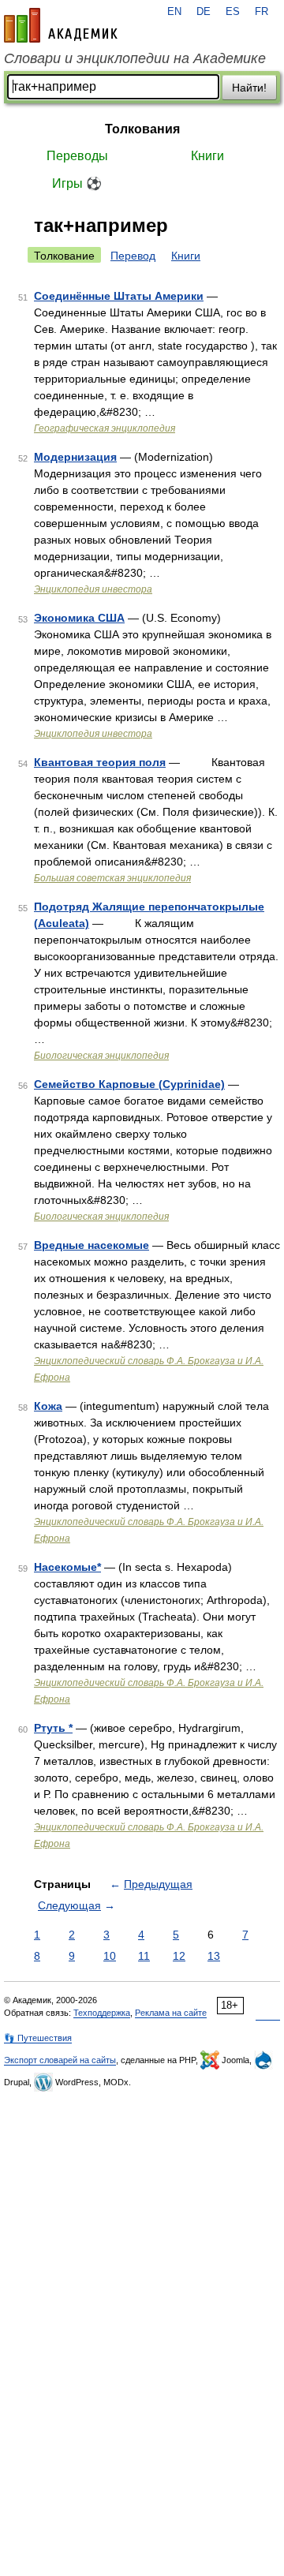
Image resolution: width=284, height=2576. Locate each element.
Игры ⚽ (77, 183)
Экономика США (79, 618)
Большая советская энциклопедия (112, 878)
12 (179, 1956)
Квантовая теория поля (100, 762)
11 (144, 1956)
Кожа (48, 1406)
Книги (207, 156)
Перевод (133, 256)
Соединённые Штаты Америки (119, 296)
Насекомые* (67, 1567)
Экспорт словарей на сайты (60, 2060)
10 (110, 1956)
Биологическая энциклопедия (101, 1056)
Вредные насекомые (92, 1245)
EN (174, 12)
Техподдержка (102, 2013)
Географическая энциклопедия (105, 428)
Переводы (77, 156)
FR (262, 12)
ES (233, 12)
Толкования (142, 129)
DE (204, 12)
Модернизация (75, 457)
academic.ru (61, 25)
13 (214, 1956)
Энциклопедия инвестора (93, 589)
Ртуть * (53, 1728)
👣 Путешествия (38, 2038)
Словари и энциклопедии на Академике (135, 58)
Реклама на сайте (171, 2013)
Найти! (249, 88)
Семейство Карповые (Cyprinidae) (129, 1084)
